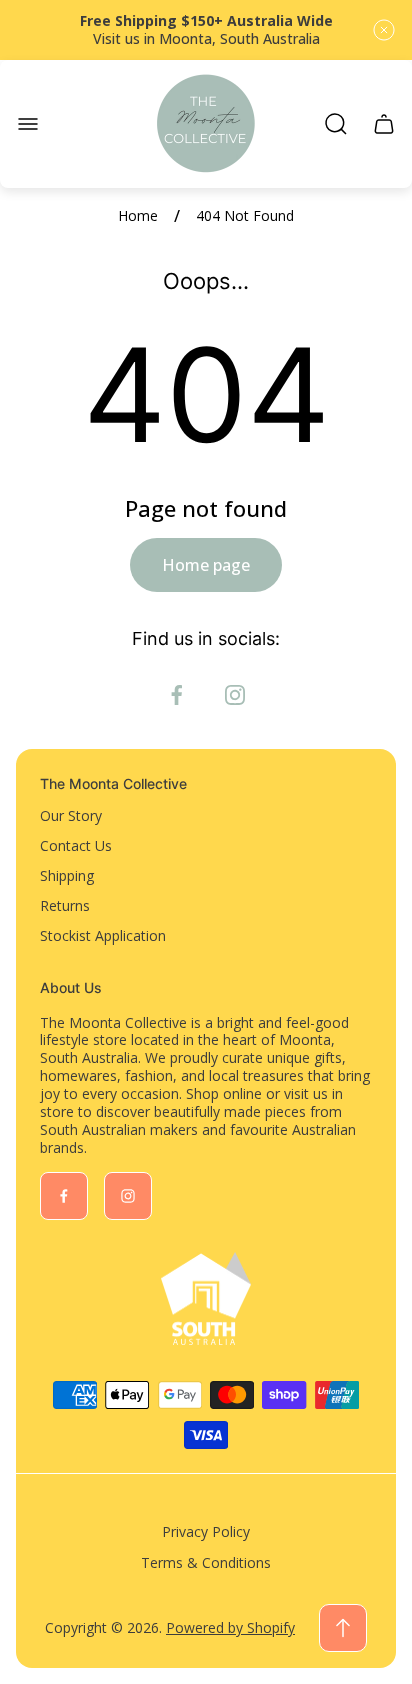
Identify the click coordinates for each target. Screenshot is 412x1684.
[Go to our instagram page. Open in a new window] (235, 695)
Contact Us (76, 845)
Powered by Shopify (230, 1627)
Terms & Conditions (206, 1562)
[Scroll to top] (343, 1628)
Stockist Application (103, 935)
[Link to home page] (206, 1299)
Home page (206, 565)
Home (138, 216)
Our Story (71, 815)
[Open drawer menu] (28, 124)
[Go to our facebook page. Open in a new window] (177, 695)
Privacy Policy (206, 1531)
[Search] (336, 124)
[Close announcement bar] (384, 30)
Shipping (67, 875)
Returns (65, 905)
